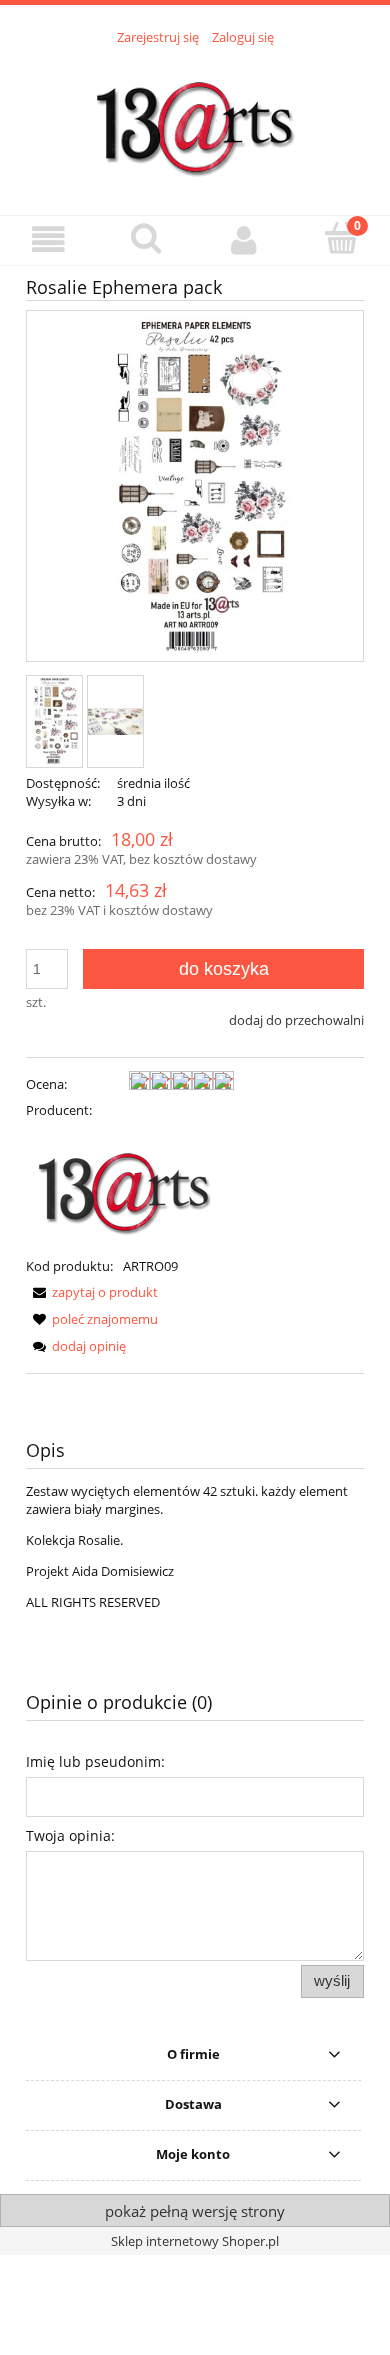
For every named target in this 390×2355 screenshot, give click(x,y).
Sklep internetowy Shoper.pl (195, 2241)
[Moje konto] (244, 239)
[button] (49, 239)
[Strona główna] (195, 119)
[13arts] (126, 1186)
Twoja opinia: (70, 1835)
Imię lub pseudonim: (95, 1761)
